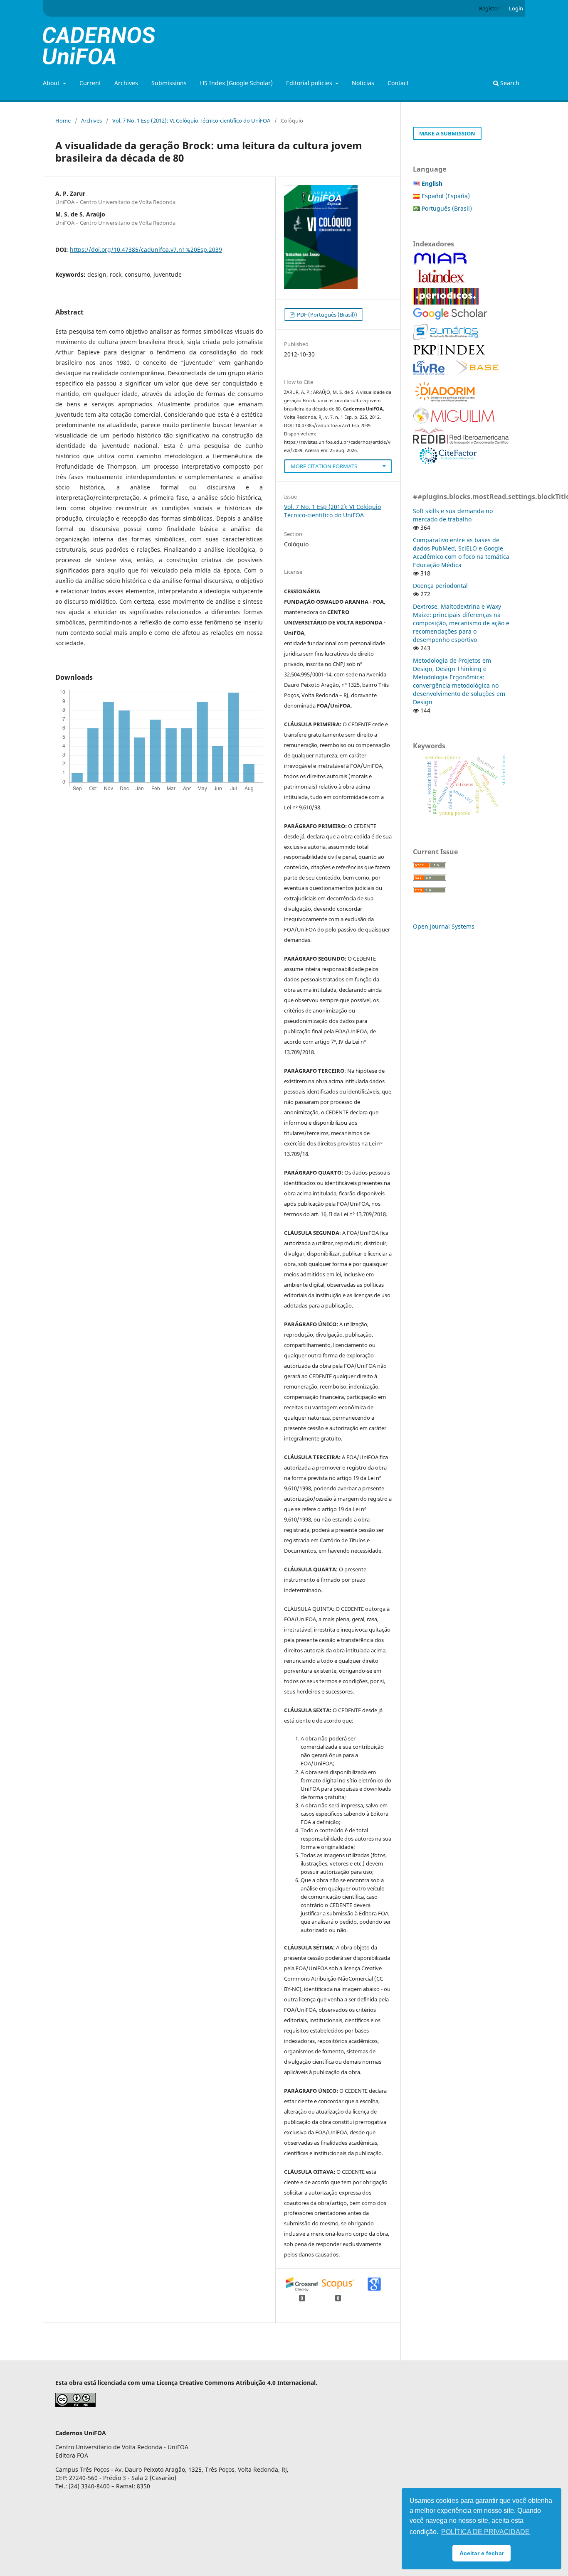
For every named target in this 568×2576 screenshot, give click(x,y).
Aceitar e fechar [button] (482, 2553)
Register (489, 8)
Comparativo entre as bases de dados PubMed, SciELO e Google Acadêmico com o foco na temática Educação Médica (461, 552)
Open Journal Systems (444, 926)
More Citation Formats (324, 466)
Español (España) (446, 196)
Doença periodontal (440, 586)
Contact (398, 83)
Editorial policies (310, 83)
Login (516, 8)
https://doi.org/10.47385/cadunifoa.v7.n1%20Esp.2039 (146, 249)
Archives (126, 83)
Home (63, 120)
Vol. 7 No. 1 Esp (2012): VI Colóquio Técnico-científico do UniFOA (191, 120)
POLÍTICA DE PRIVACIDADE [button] (485, 2532)
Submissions (169, 83)
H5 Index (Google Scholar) (236, 83)
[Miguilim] (454, 422)
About (52, 83)
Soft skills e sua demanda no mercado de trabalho (453, 515)
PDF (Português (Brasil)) (326, 315)
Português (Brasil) (447, 208)
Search (509, 83)
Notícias (363, 83)
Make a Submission (447, 133)
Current (90, 83)
